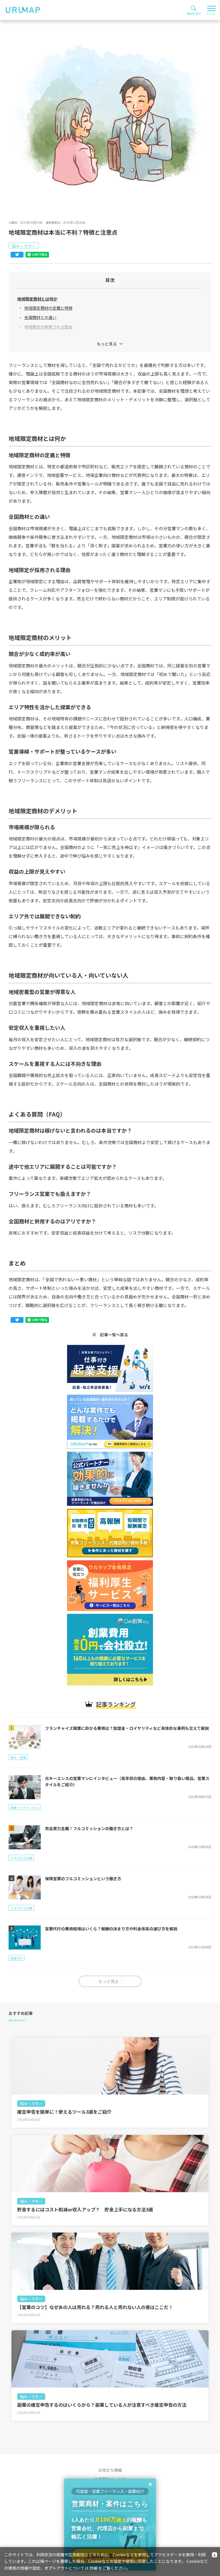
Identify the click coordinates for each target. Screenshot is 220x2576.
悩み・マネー (31, 2104)
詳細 (93, 2568)
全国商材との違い (40, 317)
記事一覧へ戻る (114, 1335)
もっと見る (107, 344)
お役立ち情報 (110, 2470)
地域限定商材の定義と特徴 (48, 308)
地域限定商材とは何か (37, 299)
